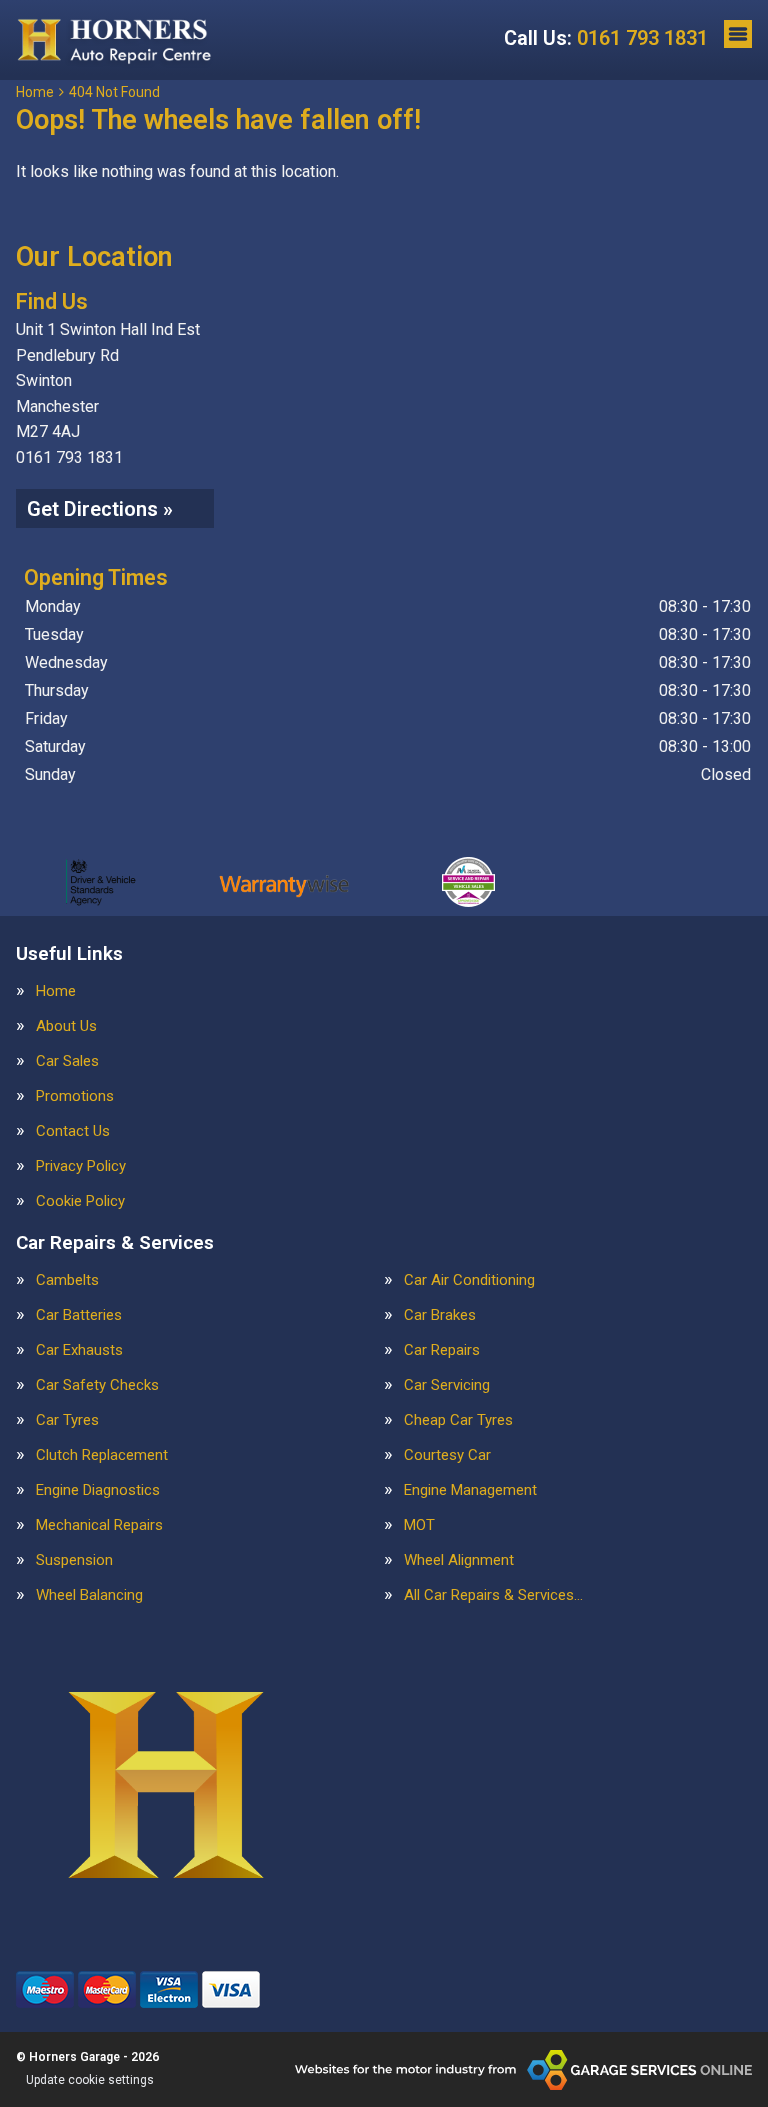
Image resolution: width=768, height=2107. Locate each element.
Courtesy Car (447, 1455)
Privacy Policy (81, 1166)
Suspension (74, 1560)
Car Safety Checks (97, 1385)
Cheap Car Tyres (458, 1420)
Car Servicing (447, 1385)
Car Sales (67, 1061)
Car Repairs (442, 1350)
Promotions (75, 1096)
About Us (66, 1026)
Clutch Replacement (102, 1455)
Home (56, 991)
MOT (419, 1525)
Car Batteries (79, 1315)
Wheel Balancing (89, 1595)
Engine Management (470, 1490)
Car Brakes (440, 1315)
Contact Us (73, 1131)
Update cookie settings (90, 2080)
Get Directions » (100, 509)
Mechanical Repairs (99, 1525)
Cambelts (67, 1280)
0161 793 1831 (606, 38)
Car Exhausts (79, 1350)
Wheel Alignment (459, 1560)
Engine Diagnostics (98, 1490)
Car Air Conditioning (469, 1280)
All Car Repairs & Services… (493, 1595)
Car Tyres (67, 1420)
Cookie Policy (80, 1201)
